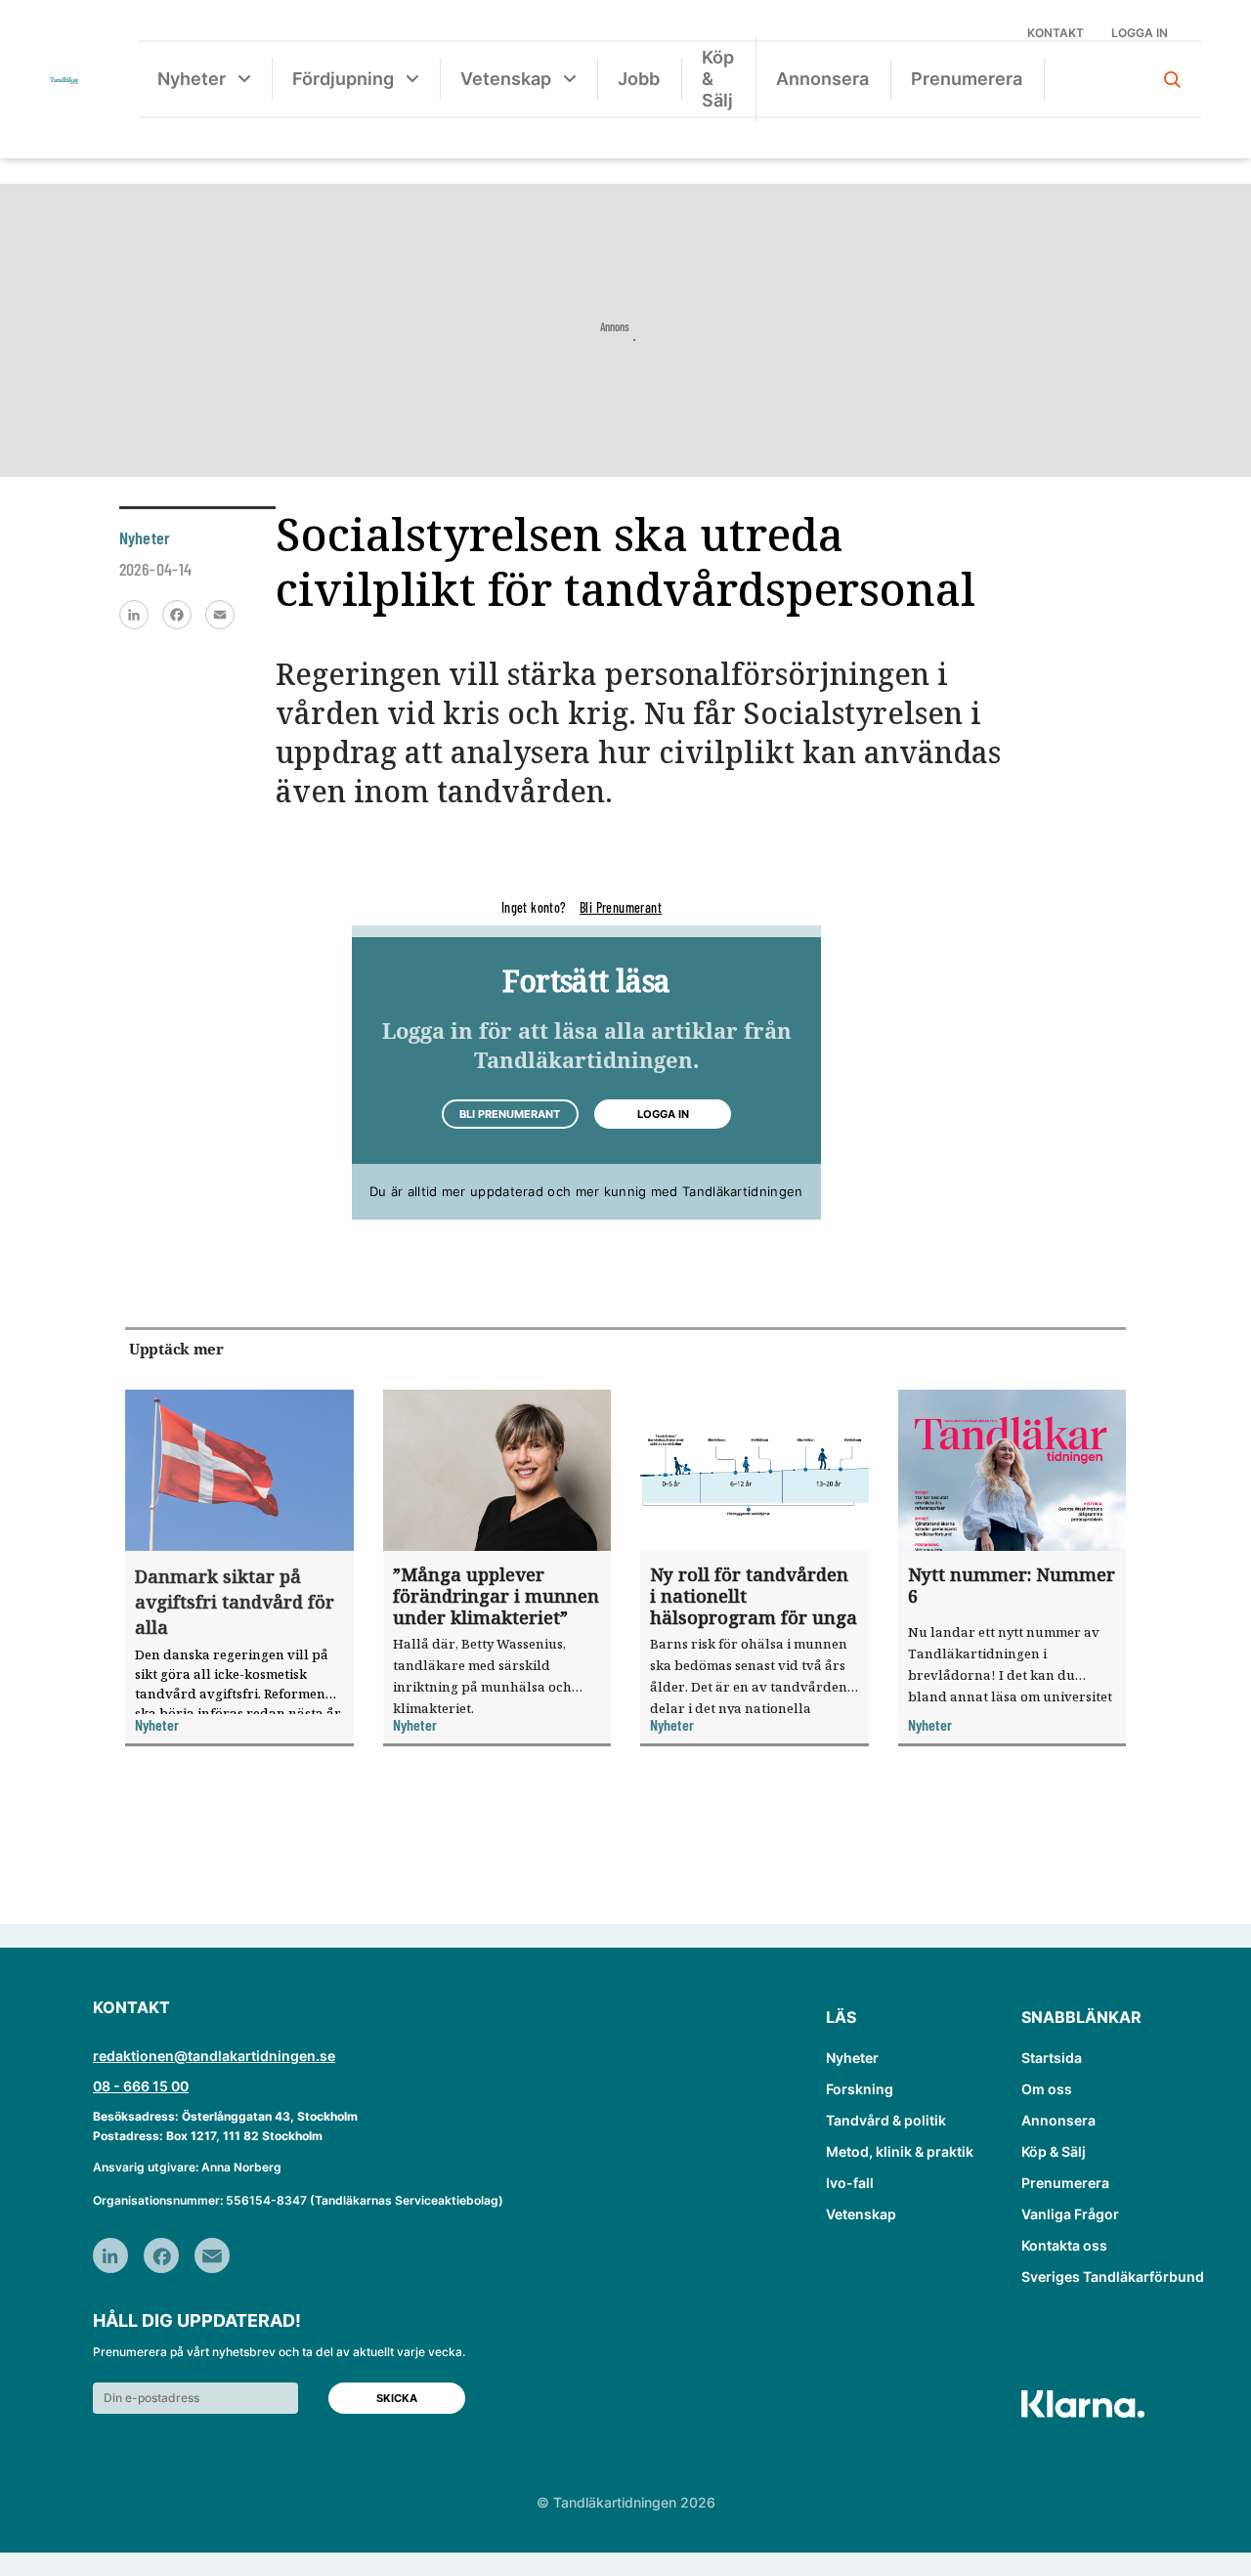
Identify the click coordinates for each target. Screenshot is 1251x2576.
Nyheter (192, 79)
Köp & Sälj (718, 79)
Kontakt (1056, 33)
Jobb (639, 79)
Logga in (1140, 33)
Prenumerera (967, 79)
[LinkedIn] (134, 615)
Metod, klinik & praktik (900, 2151)
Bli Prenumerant (621, 907)
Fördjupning (343, 79)
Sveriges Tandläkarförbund (1113, 2276)
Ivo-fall (850, 2183)
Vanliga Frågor (1070, 2214)
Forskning (860, 2089)
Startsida (1052, 2058)
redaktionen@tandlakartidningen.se (214, 2056)
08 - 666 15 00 (141, 2086)
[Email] (220, 615)
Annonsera (822, 79)
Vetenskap (506, 79)
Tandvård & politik (886, 2120)
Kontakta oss (1064, 2245)
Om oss (1047, 2089)
